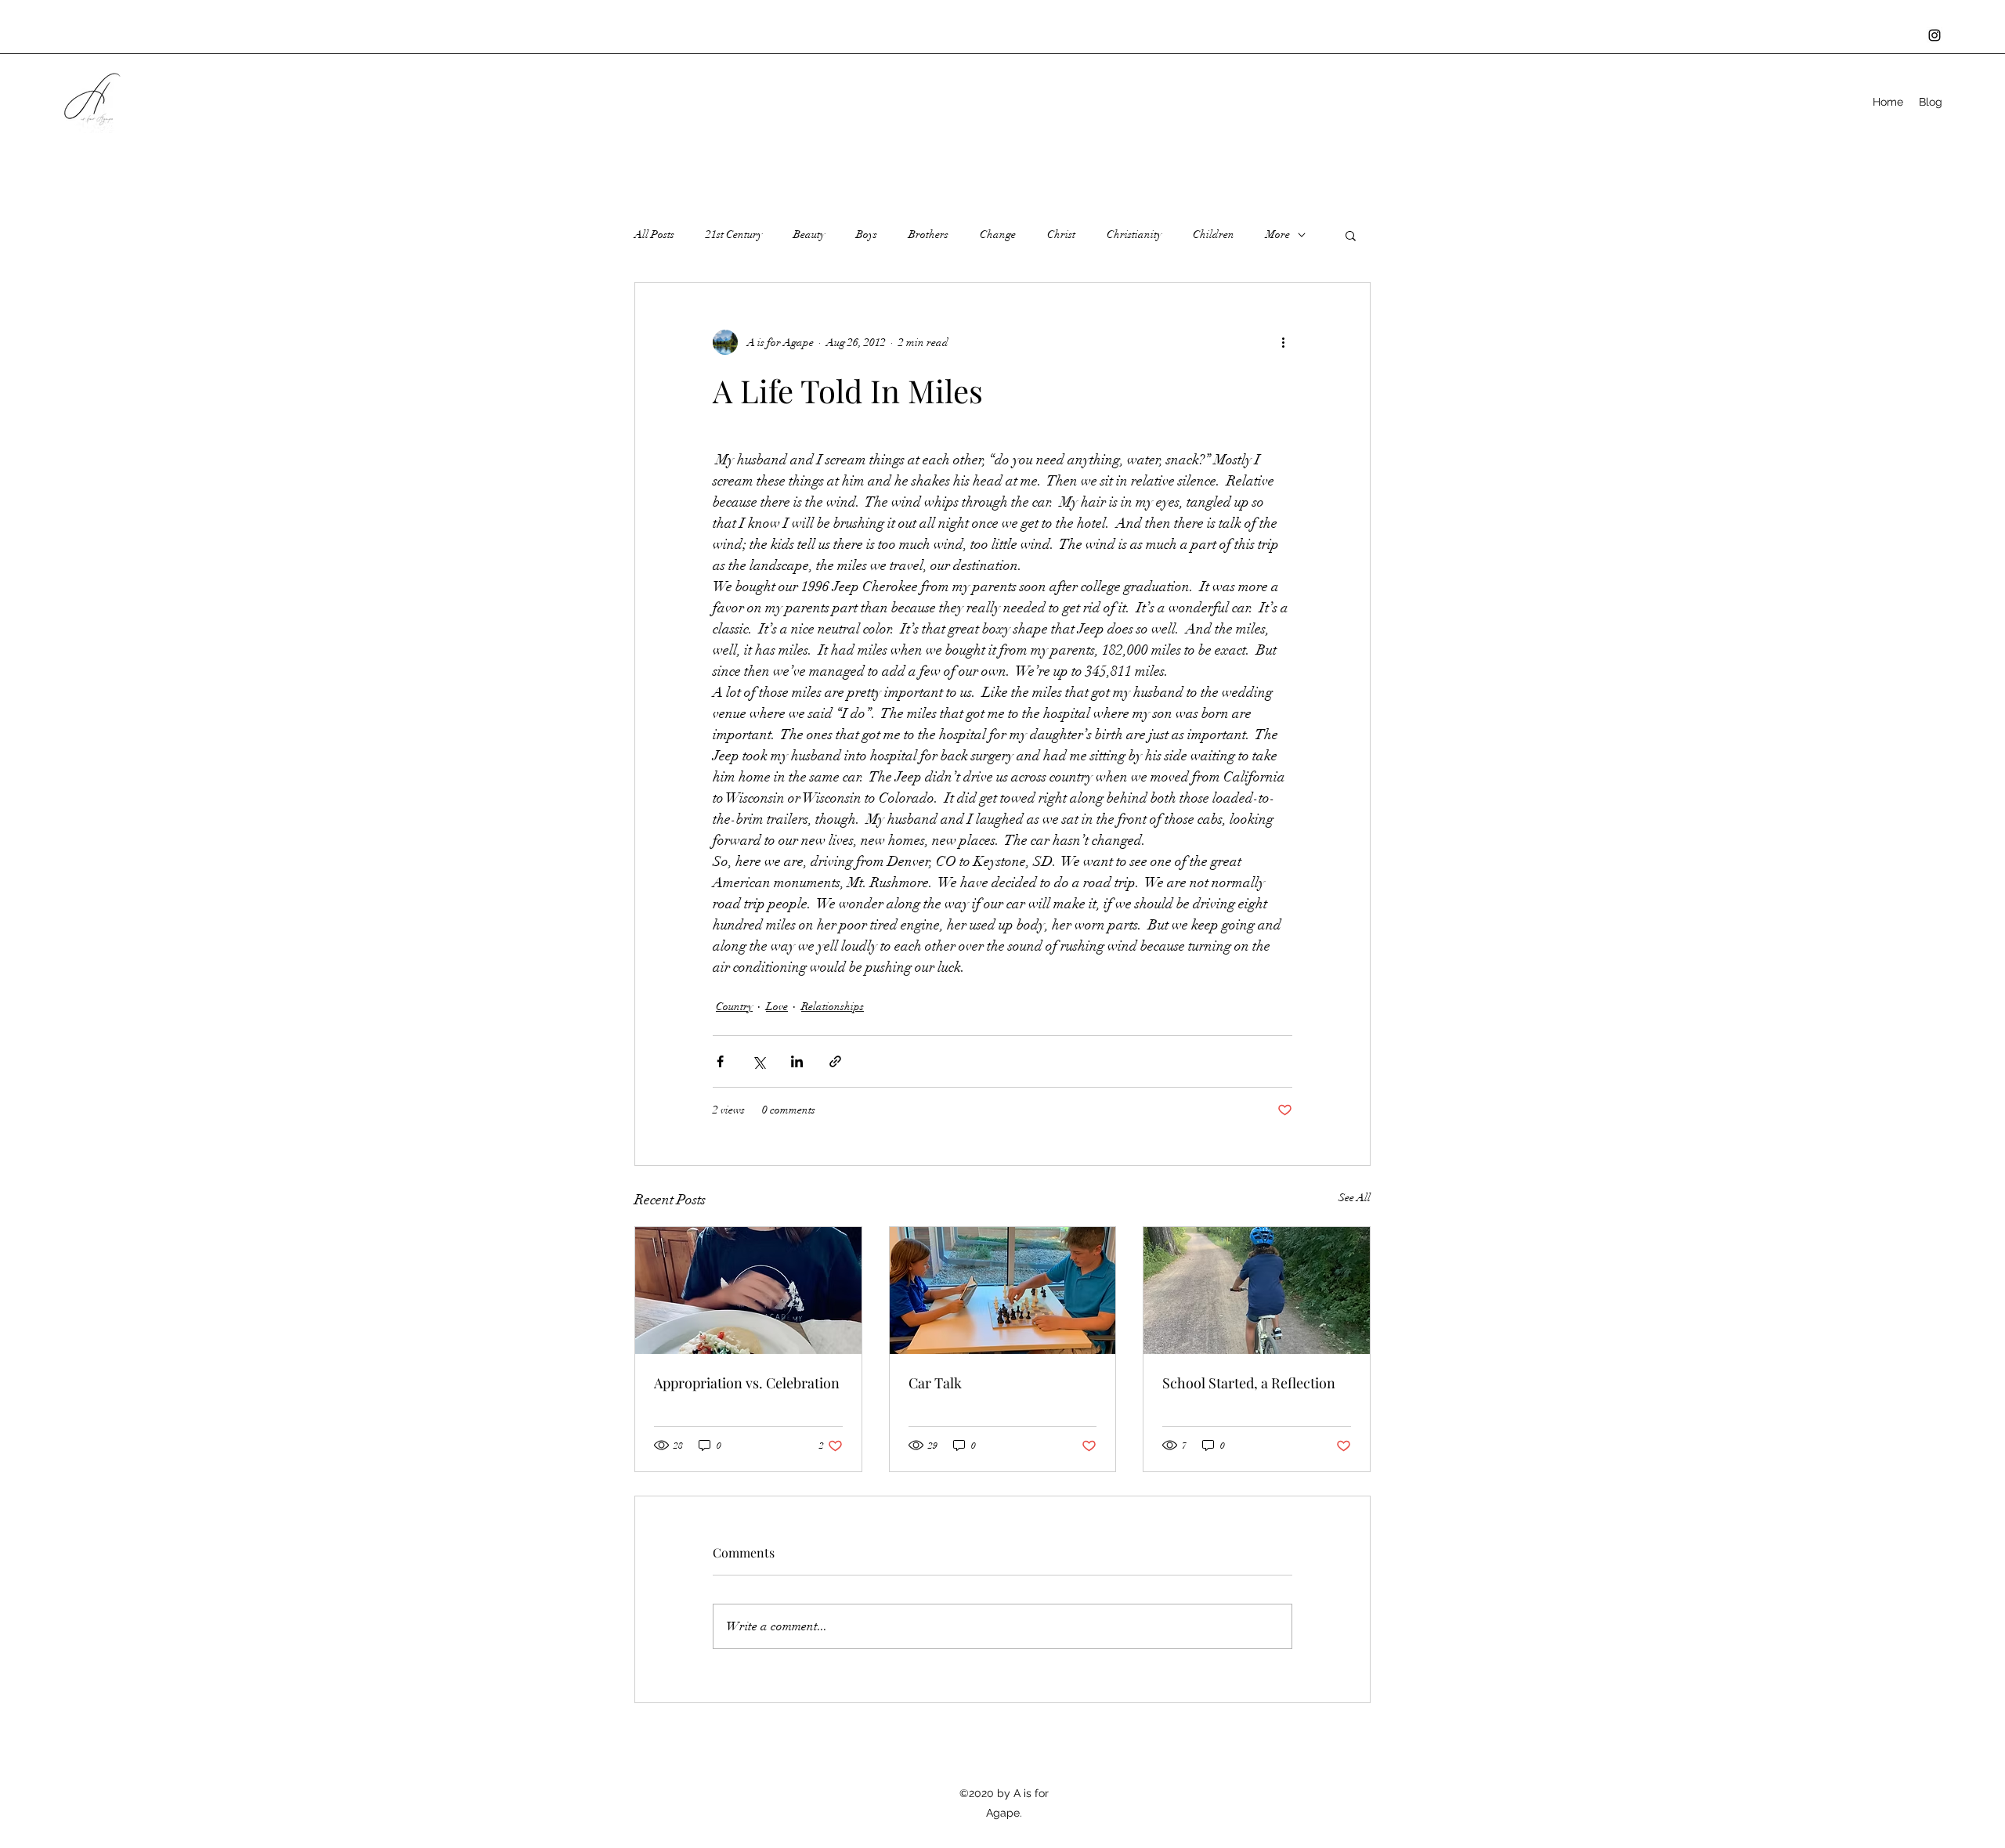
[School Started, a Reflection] (1257, 1290)
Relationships (833, 1007)
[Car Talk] (1003, 1290)
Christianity (1134, 235)
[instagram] (1935, 35)
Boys (867, 235)
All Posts (654, 235)
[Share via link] (835, 1061)
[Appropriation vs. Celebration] (748, 1290)
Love (777, 1007)
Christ (1061, 235)
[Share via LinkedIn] (797, 1061)
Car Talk (935, 1383)
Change (998, 235)
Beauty (809, 235)
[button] (1351, 235)
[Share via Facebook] (720, 1061)
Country (734, 1007)
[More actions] (1283, 342)
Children (1214, 235)
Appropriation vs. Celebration (747, 1383)
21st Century (734, 235)
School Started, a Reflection (1249, 1383)
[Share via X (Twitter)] (759, 1061)
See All (1355, 1198)
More (1278, 235)
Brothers (928, 235)
